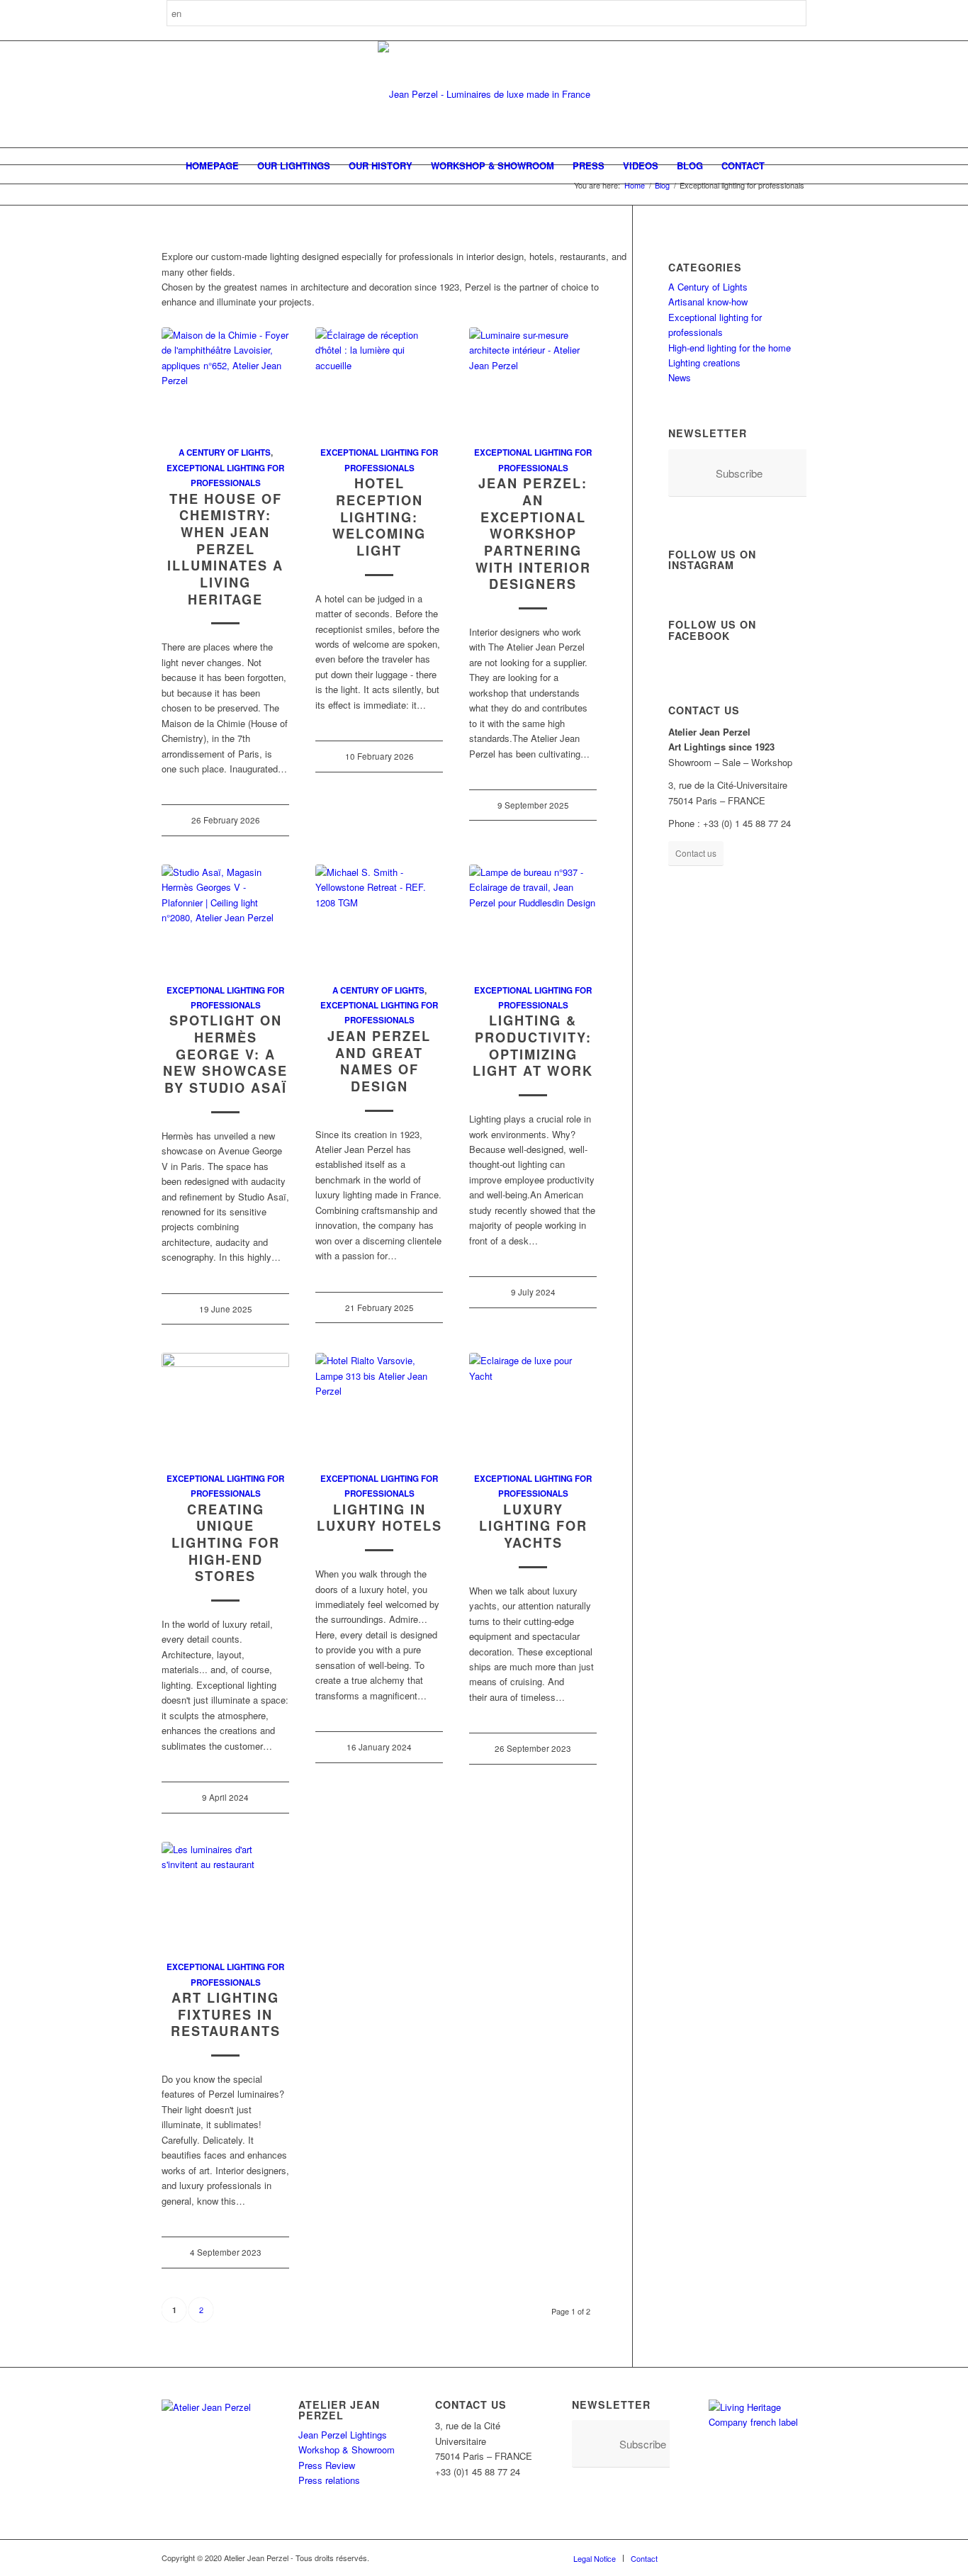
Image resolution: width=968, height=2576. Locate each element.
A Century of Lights (225, 452)
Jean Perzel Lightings (343, 2435)
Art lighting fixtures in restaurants (226, 2014)
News (680, 377)
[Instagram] (711, 2558)
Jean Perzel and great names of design (379, 1061)
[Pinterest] (732, 2558)
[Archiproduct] (775, 2558)
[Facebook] (690, 2558)
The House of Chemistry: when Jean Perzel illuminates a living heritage (225, 549)
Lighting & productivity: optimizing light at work (533, 1046)
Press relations (329, 2480)
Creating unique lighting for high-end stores (226, 1543)
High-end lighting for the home (730, 348)
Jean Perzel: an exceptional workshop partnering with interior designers (533, 534)
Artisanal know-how (708, 302)
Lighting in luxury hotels (379, 1518)
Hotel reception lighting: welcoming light (379, 517)
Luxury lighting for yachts (533, 1526)
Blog (662, 185)
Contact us (696, 853)
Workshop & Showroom (347, 2450)
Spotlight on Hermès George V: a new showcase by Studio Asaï (225, 1054)
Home (635, 185)
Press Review (327, 2465)
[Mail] (796, 2558)
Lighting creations (704, 362)
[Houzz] (753, 2558)
